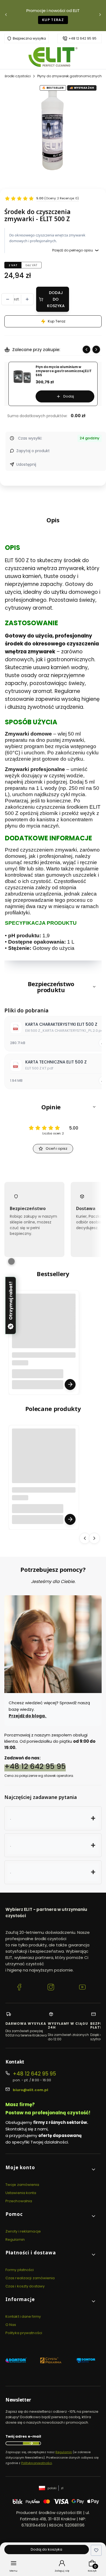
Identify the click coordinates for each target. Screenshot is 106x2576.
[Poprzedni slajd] (86, 349)
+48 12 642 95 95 (82, 38)
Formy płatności (20, 2270)
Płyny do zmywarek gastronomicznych (69, 76)
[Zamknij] (11, 1261)
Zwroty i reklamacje (23, 2231)
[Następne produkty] (94, 1538)
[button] (53, 987)
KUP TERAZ (53, 20)
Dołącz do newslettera (31, 2443)
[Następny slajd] (96, 349)
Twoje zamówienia (22, 2185)
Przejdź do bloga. (28, 1716)
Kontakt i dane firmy (23, 2316)
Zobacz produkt (70, 1384)
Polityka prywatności (24, 2333)
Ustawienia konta (21, 2193)
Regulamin (15, 2239)
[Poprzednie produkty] (85, 1538)
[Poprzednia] (6, 16)
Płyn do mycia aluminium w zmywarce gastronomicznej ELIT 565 (64, 371)
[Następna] (100, 16)
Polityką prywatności (37, 2463)
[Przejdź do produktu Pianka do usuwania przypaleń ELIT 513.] (44, 1326)
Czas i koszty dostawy (25, 2286)
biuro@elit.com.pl (30, 2090)
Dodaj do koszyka (56, 299)
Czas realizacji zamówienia (30, 2278)
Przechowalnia (19, 2201)
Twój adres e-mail (23, 2436)
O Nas (11, 2325)
